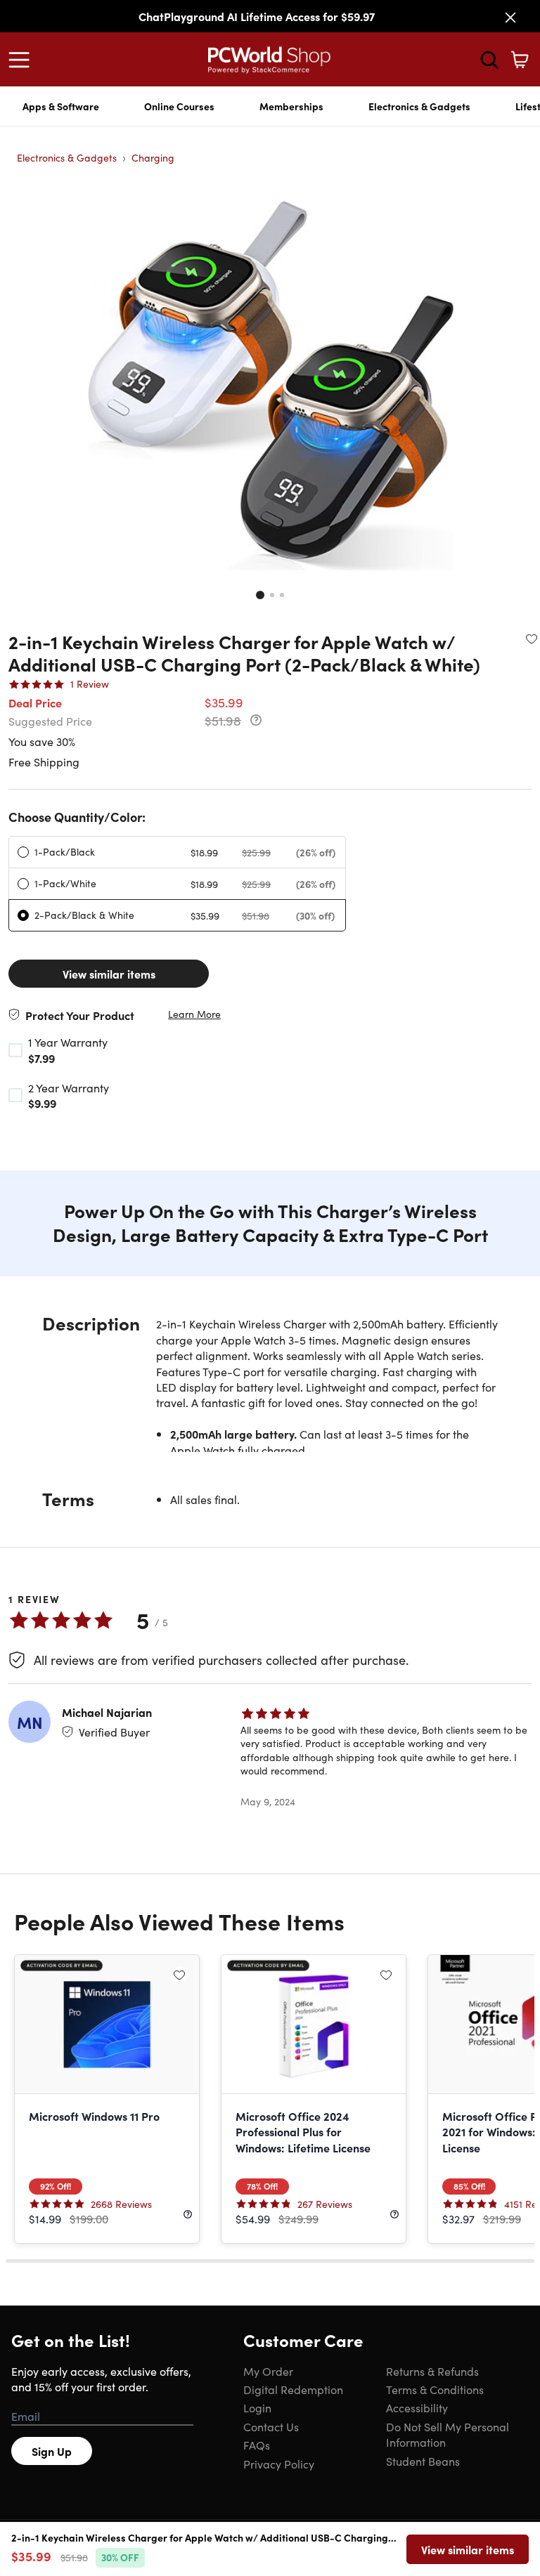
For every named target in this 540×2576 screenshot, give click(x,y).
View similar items (109, 974)
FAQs (257, 2445)
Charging (153, 157)
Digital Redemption (293, 2389)
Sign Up (52, 2451)
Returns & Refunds (432, 2371)
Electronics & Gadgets (419, 106)
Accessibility (417, 2407)
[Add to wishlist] (532, 639)
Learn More (194, 1014)
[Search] (489, 60)
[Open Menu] (22, 60)
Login (257, 2407)
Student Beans (423, 2461)
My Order (268, 2371)
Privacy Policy (279, 2464)
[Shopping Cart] (520, 60)
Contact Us (271, 2426)
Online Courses (179, 106)
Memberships (291, 106)
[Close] (510, 18)
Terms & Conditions (435, 2389)
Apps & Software (61, 106)
